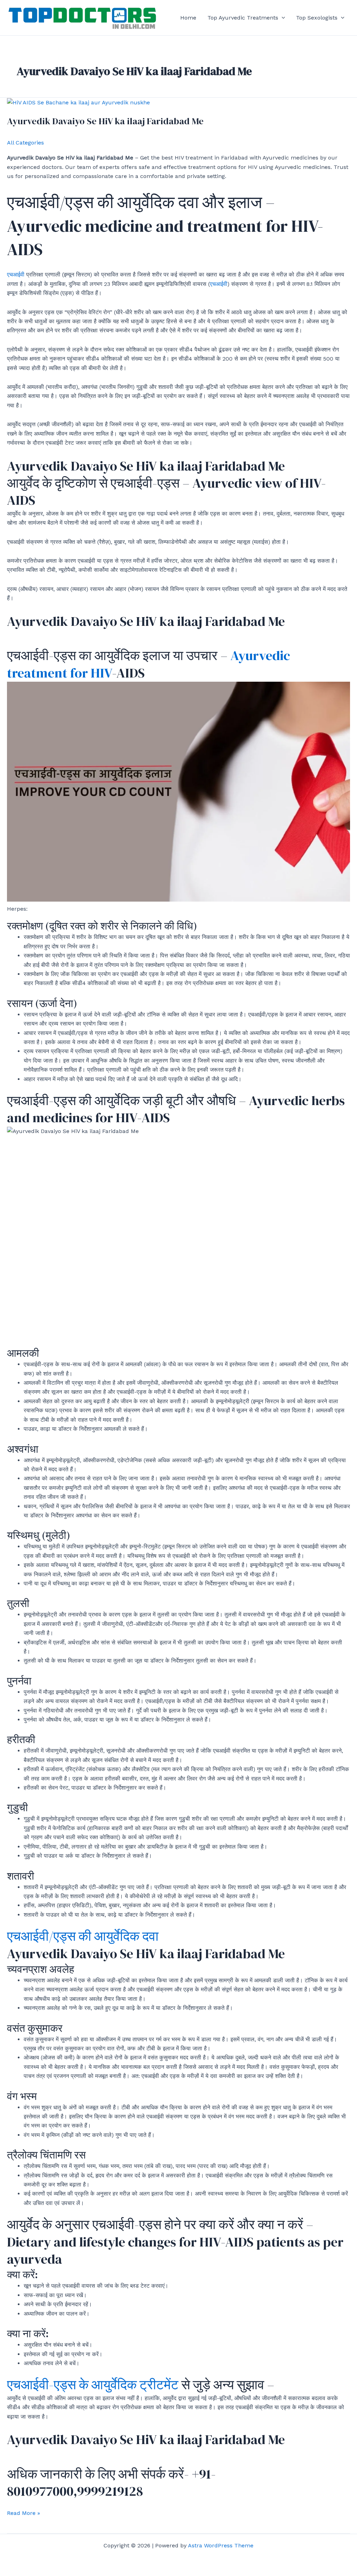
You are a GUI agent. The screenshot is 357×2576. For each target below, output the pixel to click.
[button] (282, 18)
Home (188, 18)
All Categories (25, 143)
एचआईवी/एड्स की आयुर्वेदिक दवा (83, 1936)
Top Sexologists (317, 18)
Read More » (24, 2514)
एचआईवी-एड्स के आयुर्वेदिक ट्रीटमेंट (93, 2385)
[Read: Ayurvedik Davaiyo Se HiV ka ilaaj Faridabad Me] (78, 102)
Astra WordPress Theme (221, 2545)
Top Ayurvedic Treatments (243, 18)
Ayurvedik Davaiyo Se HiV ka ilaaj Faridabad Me (105, 121)
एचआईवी (17, 275)
